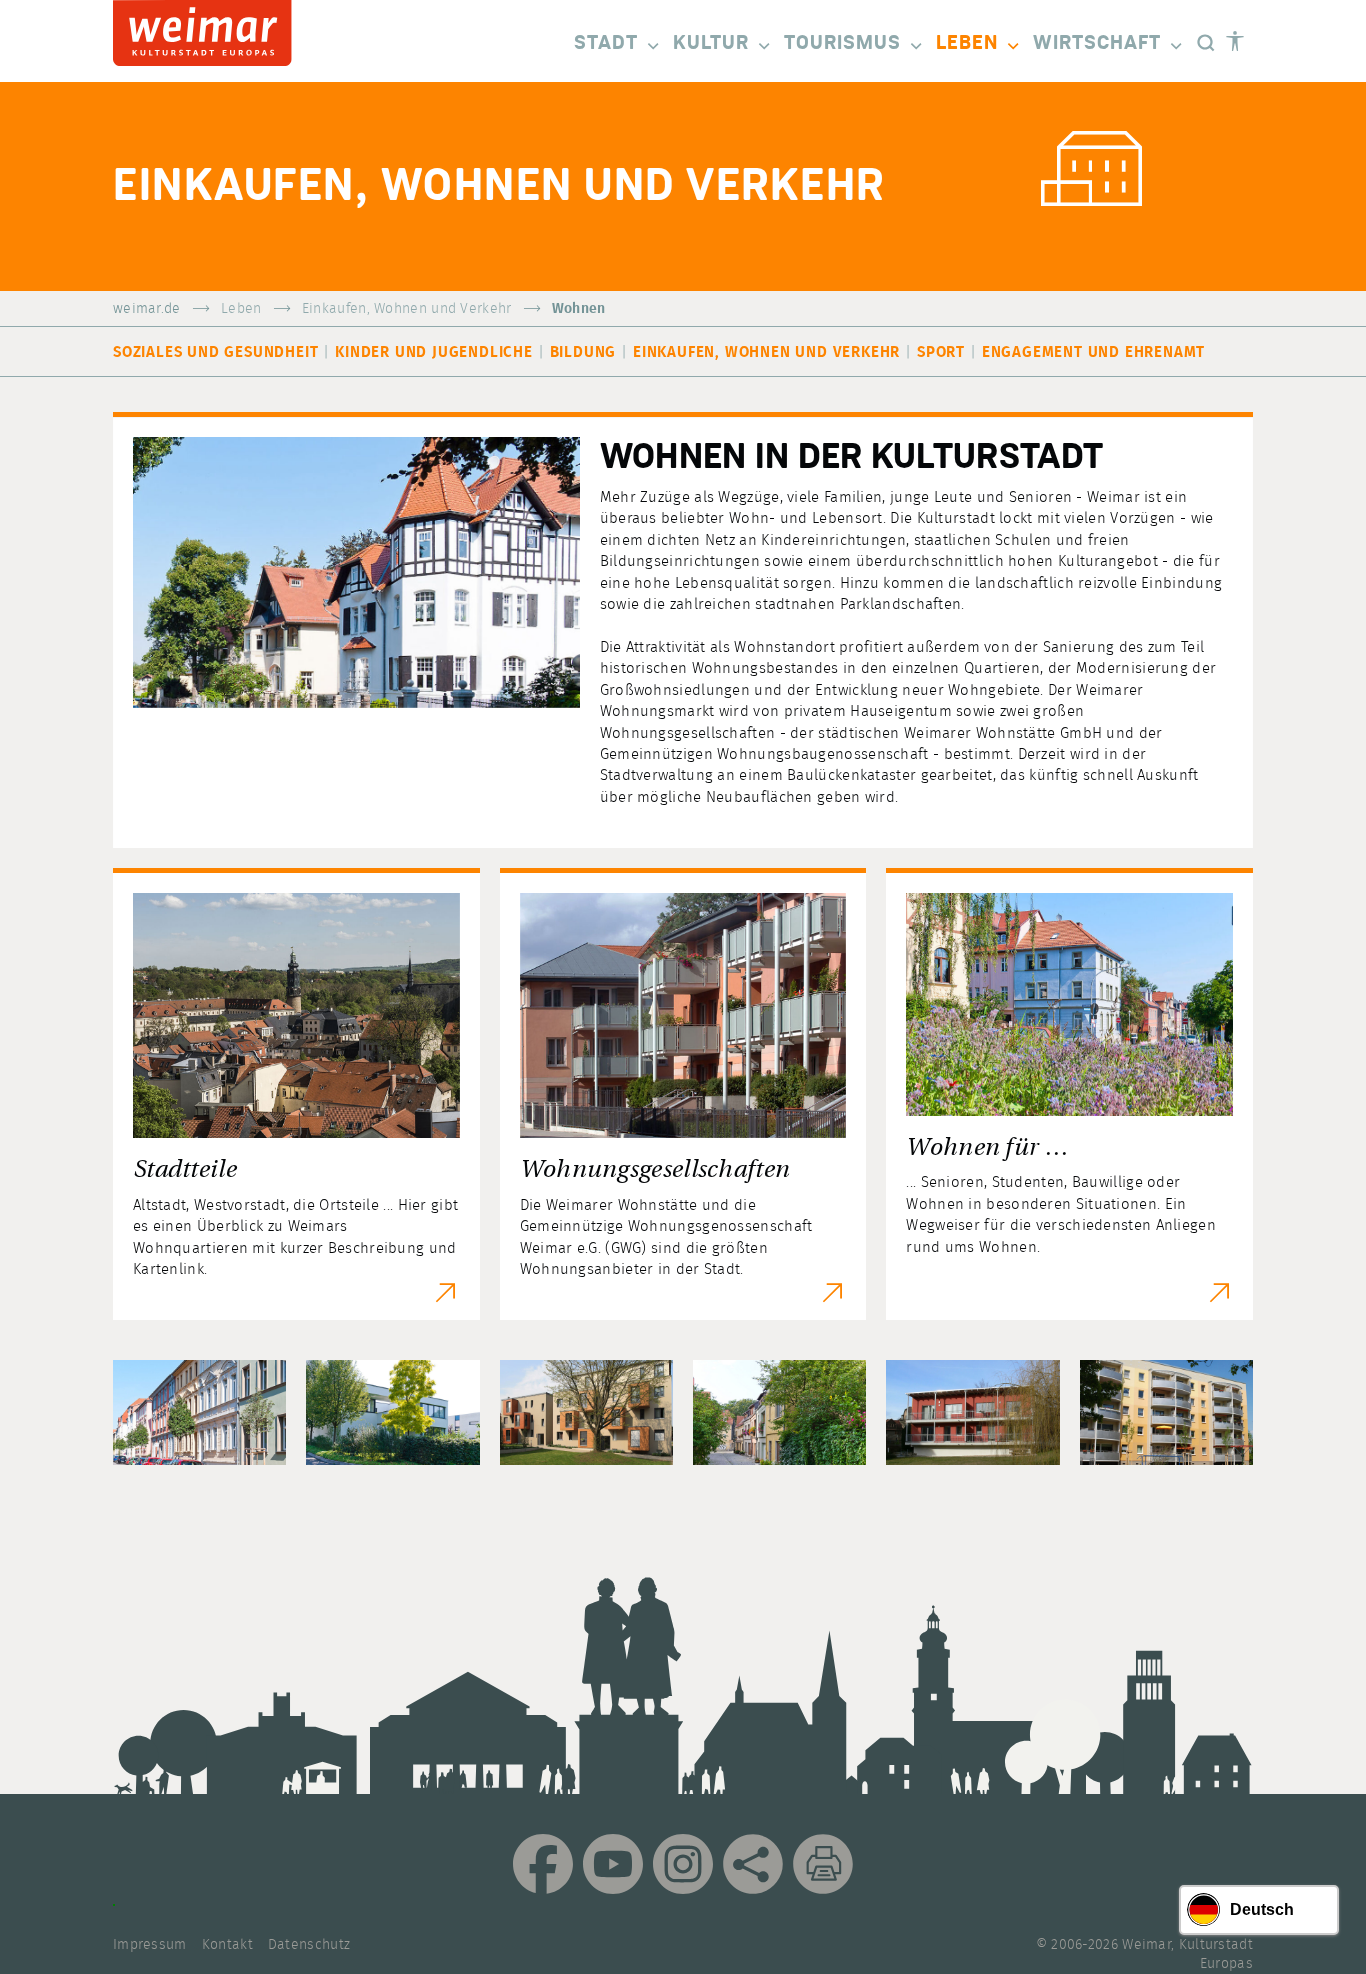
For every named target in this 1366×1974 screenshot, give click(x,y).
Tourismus (842, 43)
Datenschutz (309, 1945)
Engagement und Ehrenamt (1093, 352)
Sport (941, 352)
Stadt (606, 43)
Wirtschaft (1097, 43)
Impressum (150, 1945)
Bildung (583, 352)
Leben (967, 43)
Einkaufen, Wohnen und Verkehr (407, 309)
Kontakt (227, 1945)
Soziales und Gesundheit (215, 352)
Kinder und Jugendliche (434, 352)
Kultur (711, 43)
